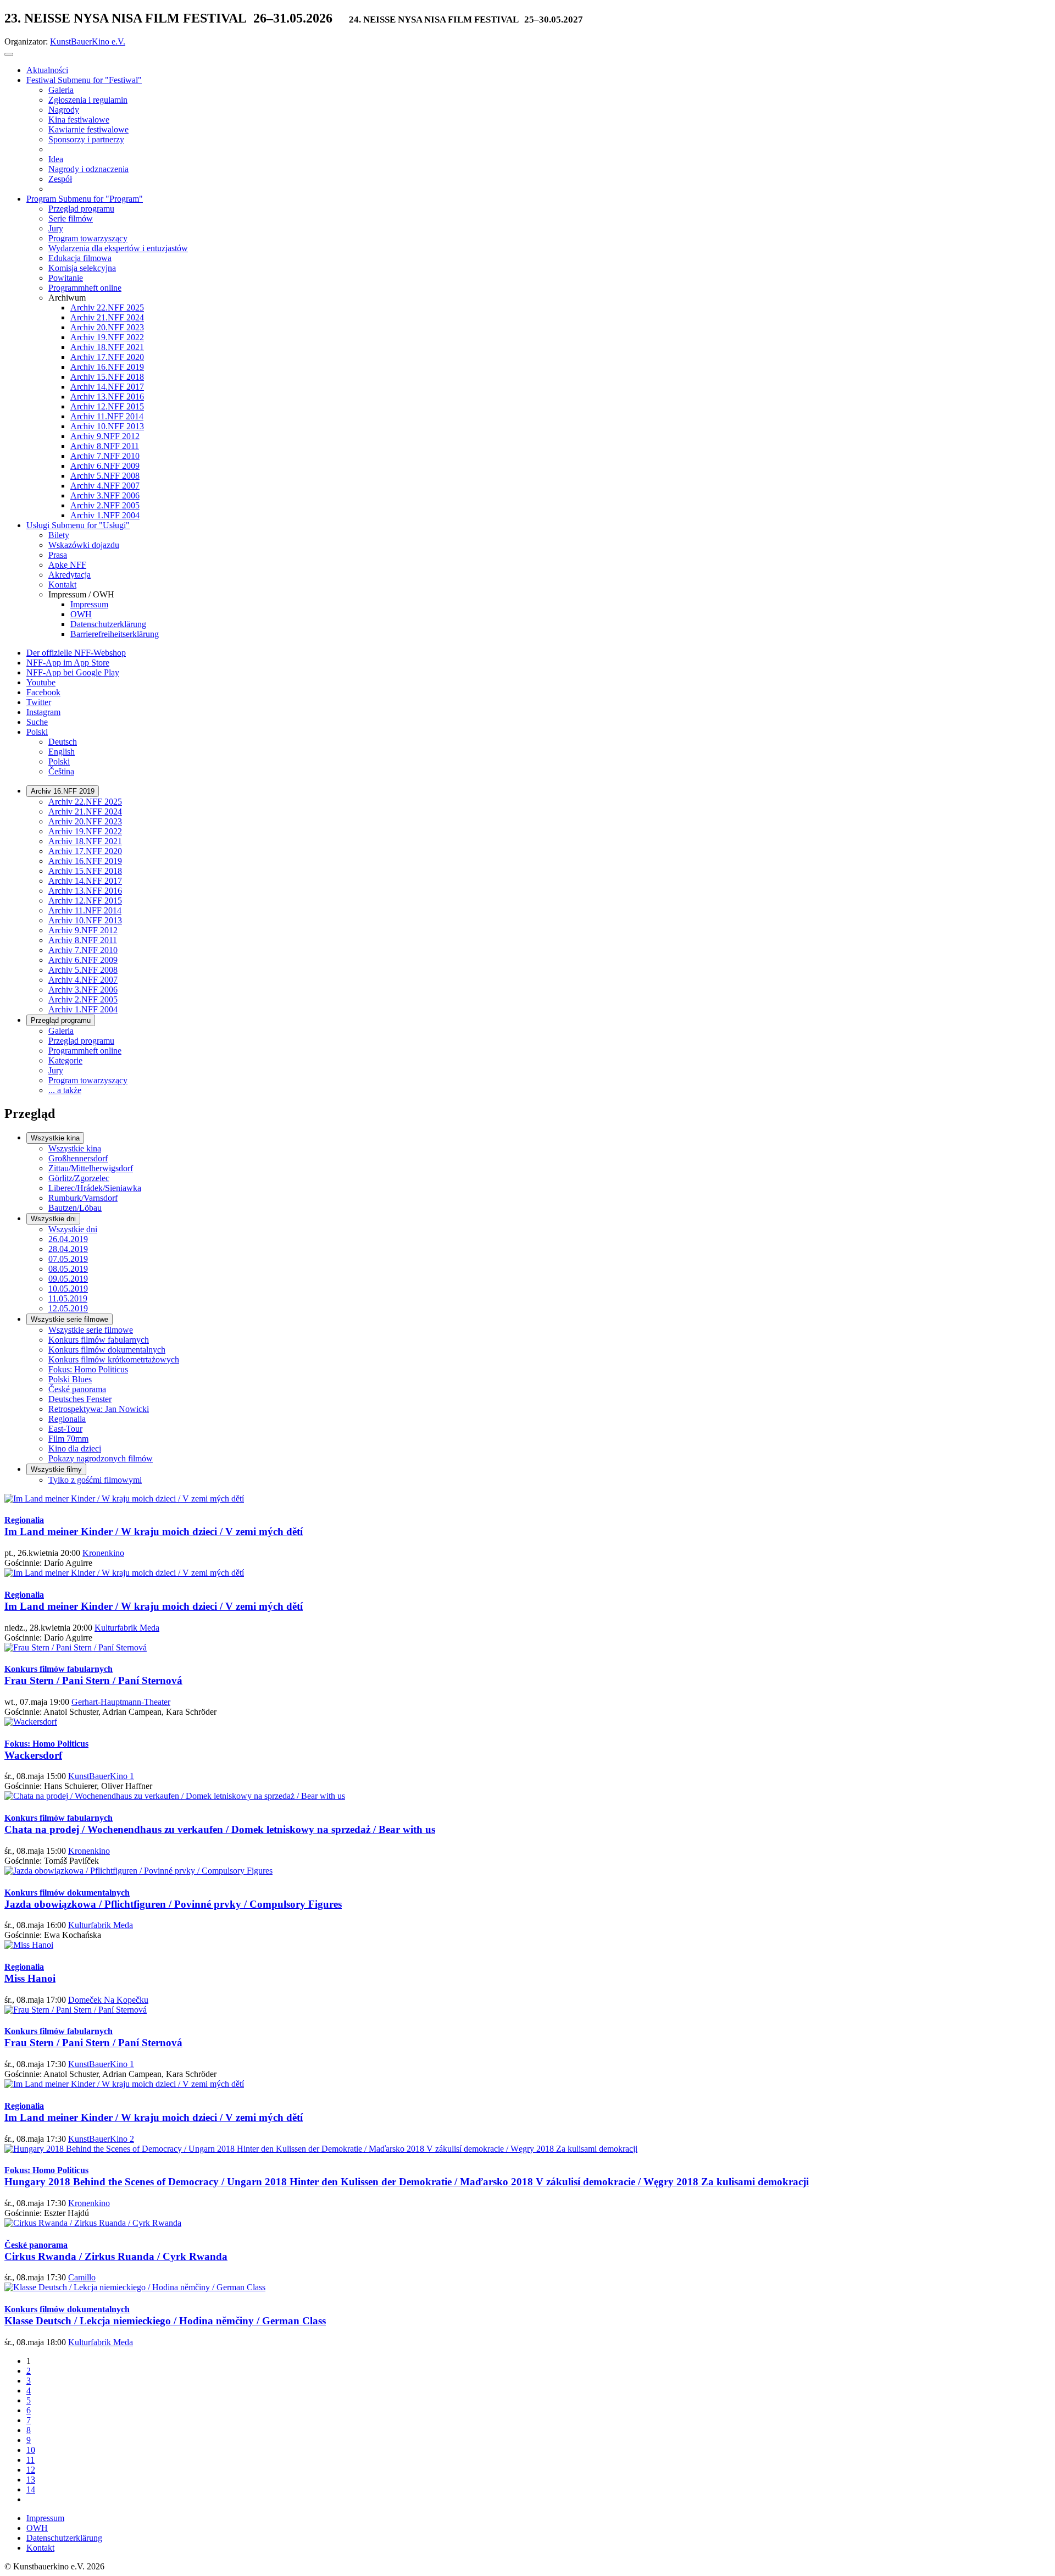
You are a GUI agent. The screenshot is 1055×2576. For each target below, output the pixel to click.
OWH (37, 2528)
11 (30, 2460)
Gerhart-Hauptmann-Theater (121, 1702)
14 (31, 2489)
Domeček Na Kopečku (108, 2000)
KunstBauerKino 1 (101, 1776)
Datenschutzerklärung (64, 2538)
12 (31, 2470)
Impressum (45, 2518)
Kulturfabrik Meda (127, 1628)
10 (31, 2450)
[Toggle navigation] (9, 54)
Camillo (82, 2277)
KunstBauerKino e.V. (88, 41)
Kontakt (40, 2548)
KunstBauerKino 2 (101, 2139)
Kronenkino (103, 1553)
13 (31, 2480)
